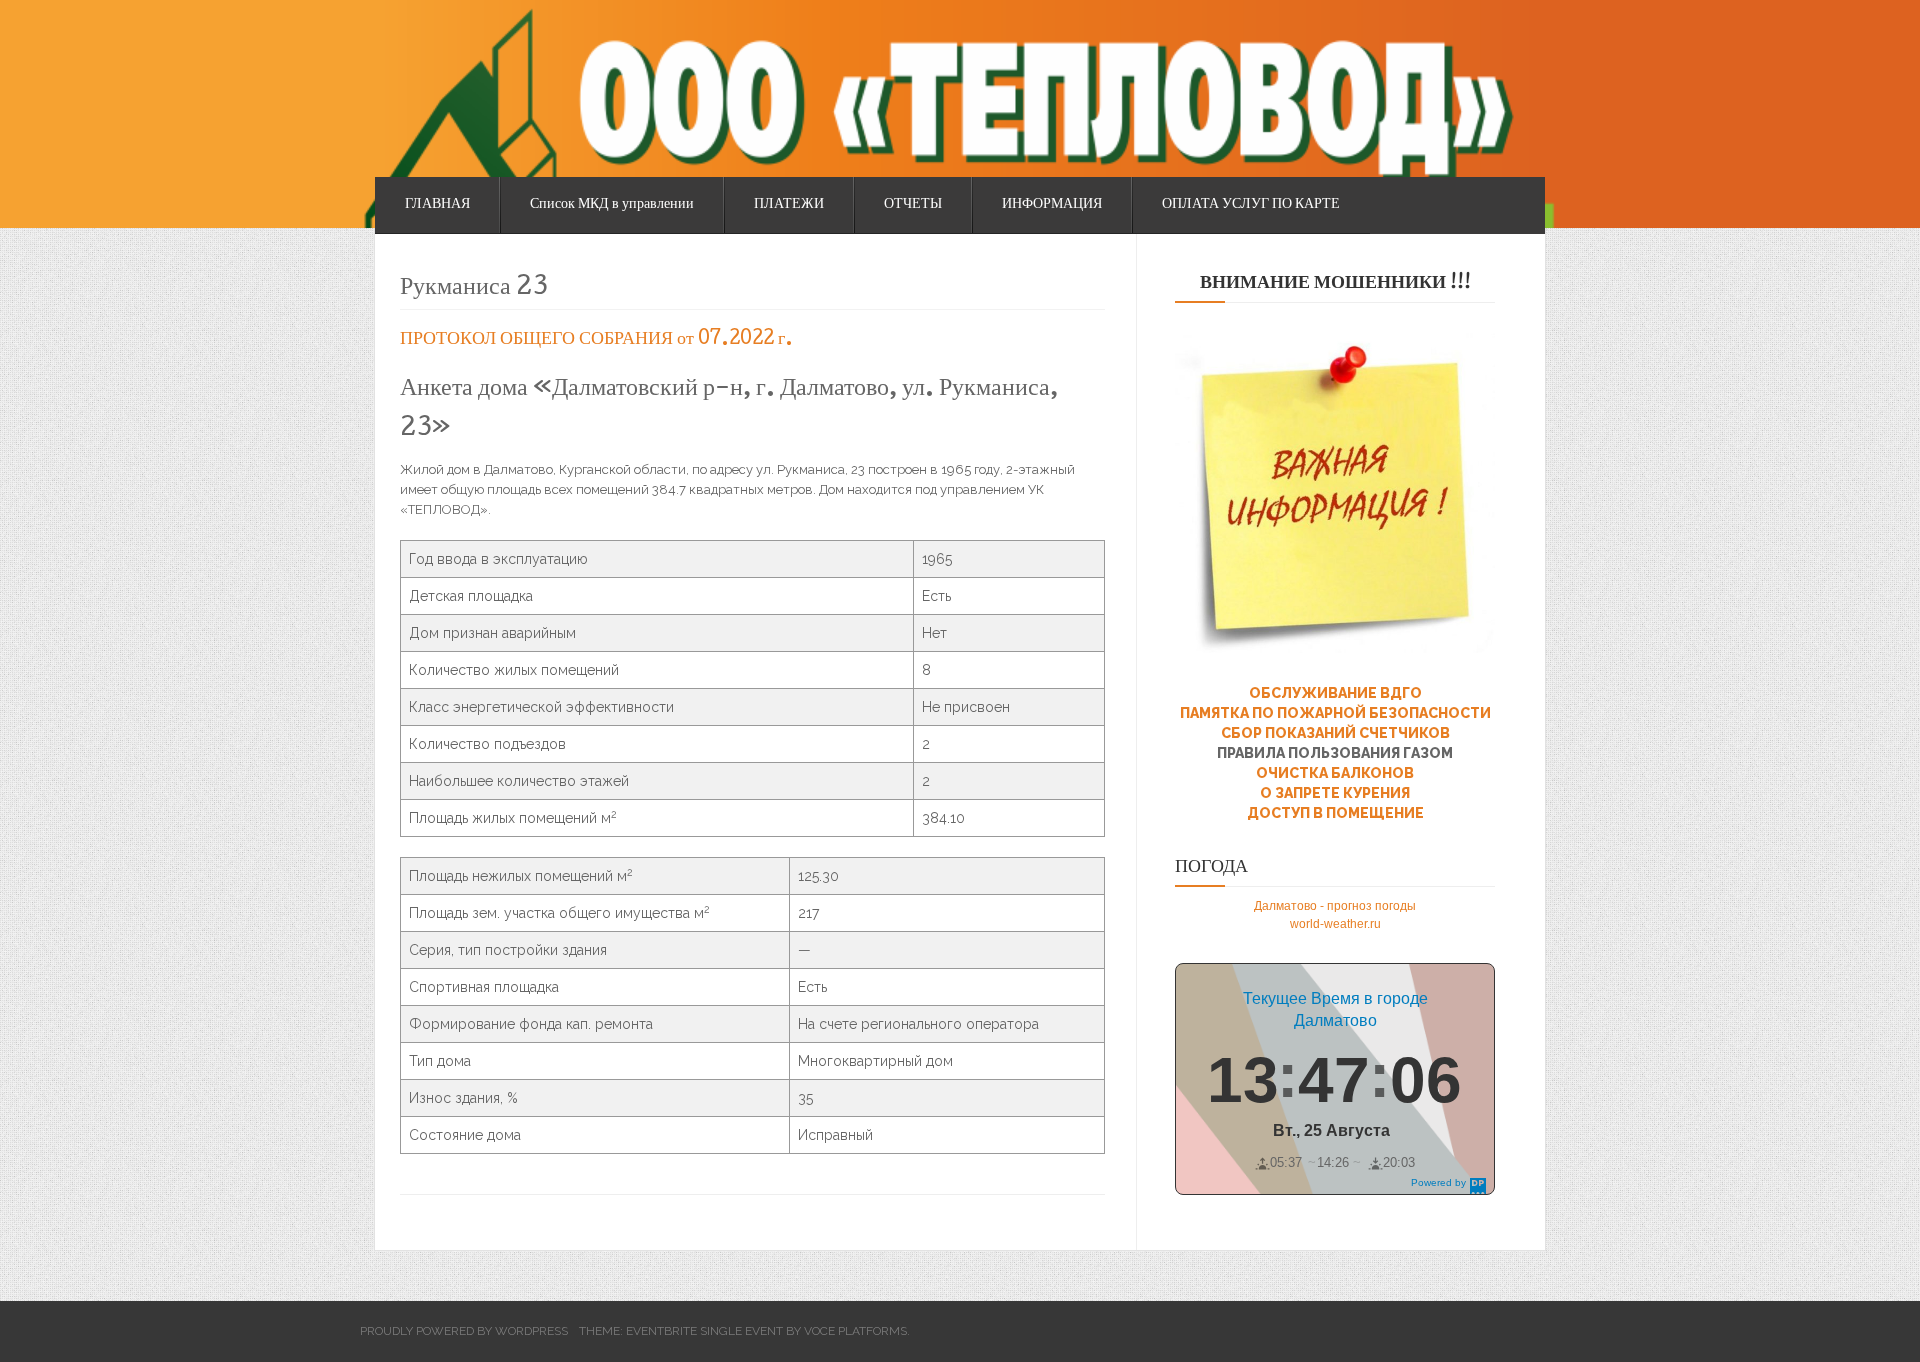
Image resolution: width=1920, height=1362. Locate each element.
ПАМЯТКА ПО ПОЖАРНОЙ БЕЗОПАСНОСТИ (1335, 713)
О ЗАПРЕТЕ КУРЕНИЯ (1335, 793)
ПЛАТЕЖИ (789, 205)
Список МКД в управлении (612, 205)
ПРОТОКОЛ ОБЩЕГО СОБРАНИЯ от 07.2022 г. (596, 340)
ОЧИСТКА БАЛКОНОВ (1335, 773)
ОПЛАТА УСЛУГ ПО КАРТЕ (1251, 205)
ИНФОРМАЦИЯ (1052, 205)
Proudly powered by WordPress (464, 1331)
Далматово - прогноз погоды (1335, 906)
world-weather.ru (1335, 924)
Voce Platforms (855, 1331)
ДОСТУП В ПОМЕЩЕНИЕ (1335, 813)
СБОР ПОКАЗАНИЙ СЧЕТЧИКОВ (1335, 733)
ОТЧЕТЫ (913, 205)
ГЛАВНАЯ (437, 205)
